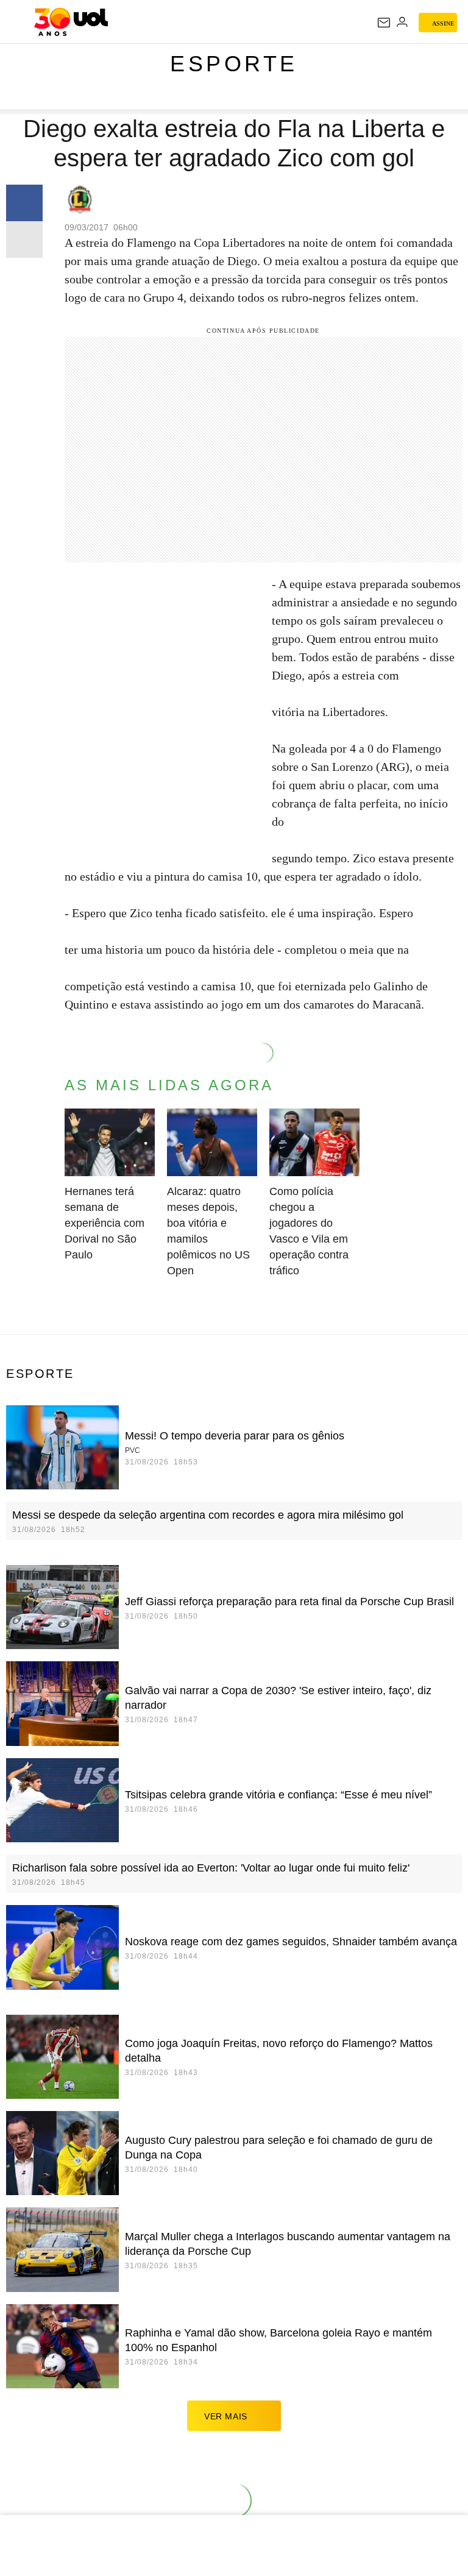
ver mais (226, 2416)
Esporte (234, 64)
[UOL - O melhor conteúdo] (71, 22)
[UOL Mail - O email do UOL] (384, 23)
